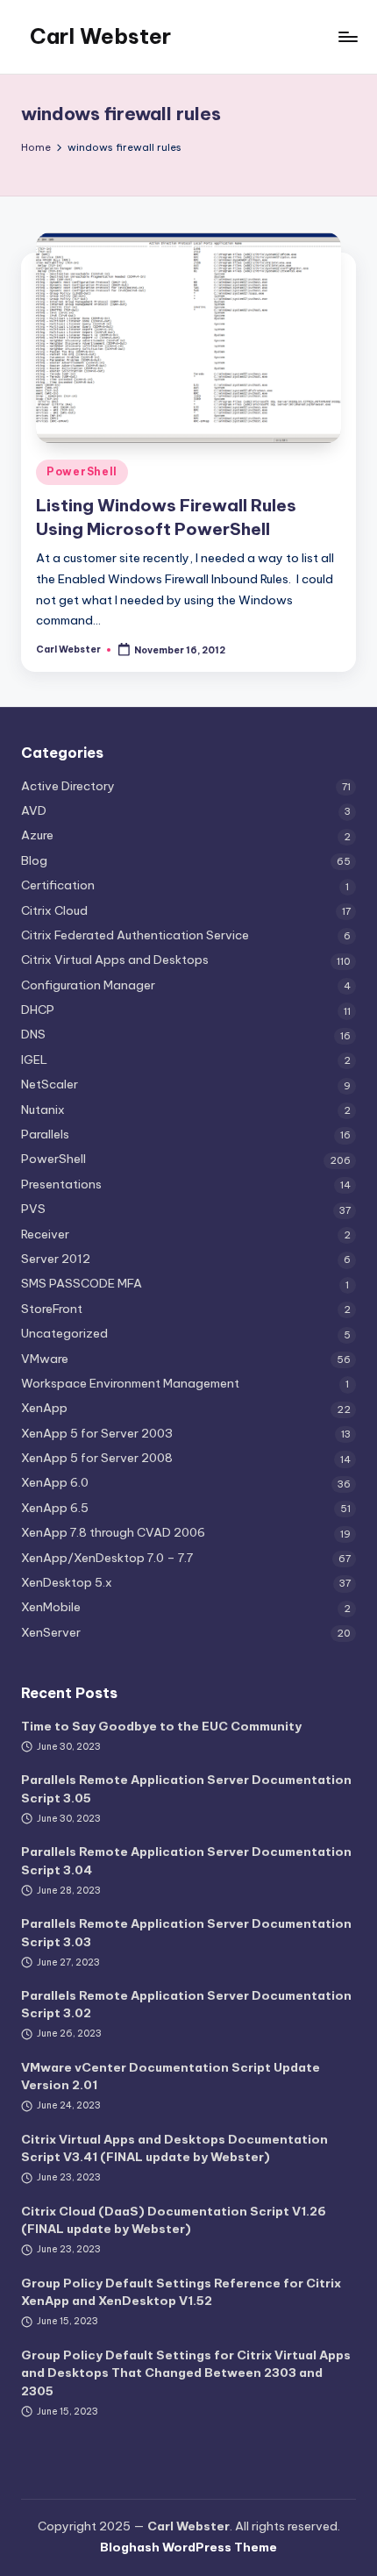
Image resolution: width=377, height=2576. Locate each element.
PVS (33, 1209)
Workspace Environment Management (130, 1383)
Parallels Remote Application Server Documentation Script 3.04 (186, 1860)
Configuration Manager (88, 985)
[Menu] (347, 36)
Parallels (45, 1134)
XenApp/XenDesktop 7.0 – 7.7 (107, 1558)
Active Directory (68, 786)
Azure (37, 835)
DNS (33, 1034)
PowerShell (82, 471)
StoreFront (52, 1309)
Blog (34, 860)
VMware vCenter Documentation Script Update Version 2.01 (171, 2076)
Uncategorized (64, 1333)
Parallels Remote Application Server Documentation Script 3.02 (186, 2004)
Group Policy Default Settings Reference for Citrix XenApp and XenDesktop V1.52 (181, 2292)
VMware (45, 1359)
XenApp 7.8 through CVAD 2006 (113, 1532)
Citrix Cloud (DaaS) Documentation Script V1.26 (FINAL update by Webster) (174, 2220)
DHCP (38, 1010)
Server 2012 (56, 1259)
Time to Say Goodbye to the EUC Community (161, 1726)
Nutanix (43, 1110)
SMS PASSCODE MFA (82, 1283)
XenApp (44, 1408)
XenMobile (51, 1607)
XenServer (51, 1632)
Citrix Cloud (54, 910)
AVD (34, 810)
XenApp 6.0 (55, 1482)
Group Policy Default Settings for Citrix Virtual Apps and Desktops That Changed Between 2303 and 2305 (186, 2373)
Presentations (61, 1184)
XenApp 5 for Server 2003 (97, 1433)
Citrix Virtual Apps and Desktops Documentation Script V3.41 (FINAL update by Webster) (174, 2148)
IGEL (34, 1060)
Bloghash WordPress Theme (188, 2547)
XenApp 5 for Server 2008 (97, 1458)
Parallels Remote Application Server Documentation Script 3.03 (186, 1932)
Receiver (45, 1234)
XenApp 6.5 (55, 1508)
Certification (58, 885)
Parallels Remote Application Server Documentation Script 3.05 (186, 1788)
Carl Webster (100, 36)
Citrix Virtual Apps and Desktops (115, 960)
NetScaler (50, 1084)
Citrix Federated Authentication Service (135, 935)
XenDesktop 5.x (67, 1582)
